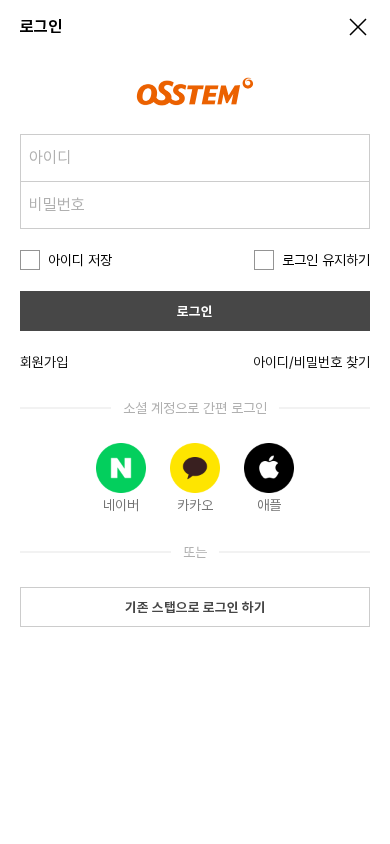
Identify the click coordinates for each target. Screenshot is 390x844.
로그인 (195, 311)
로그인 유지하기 (326, 260)
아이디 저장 (80, 260)
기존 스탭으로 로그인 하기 (195, 607)
